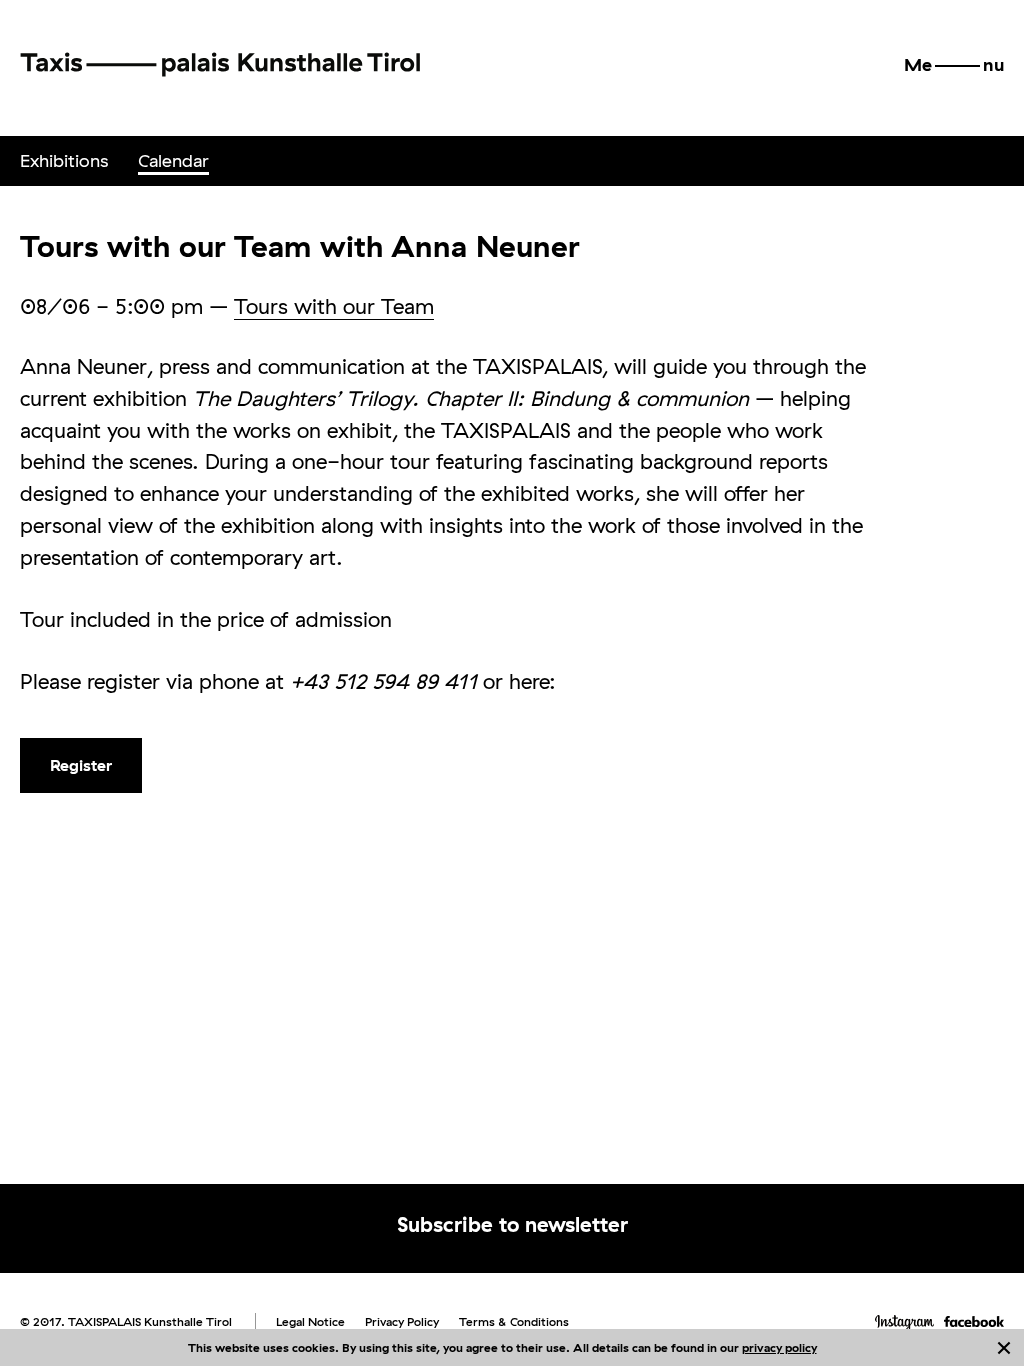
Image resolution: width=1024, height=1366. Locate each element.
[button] (954, 65)
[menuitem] (64, 161)
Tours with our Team (334, 306)
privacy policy (779, 1347)
